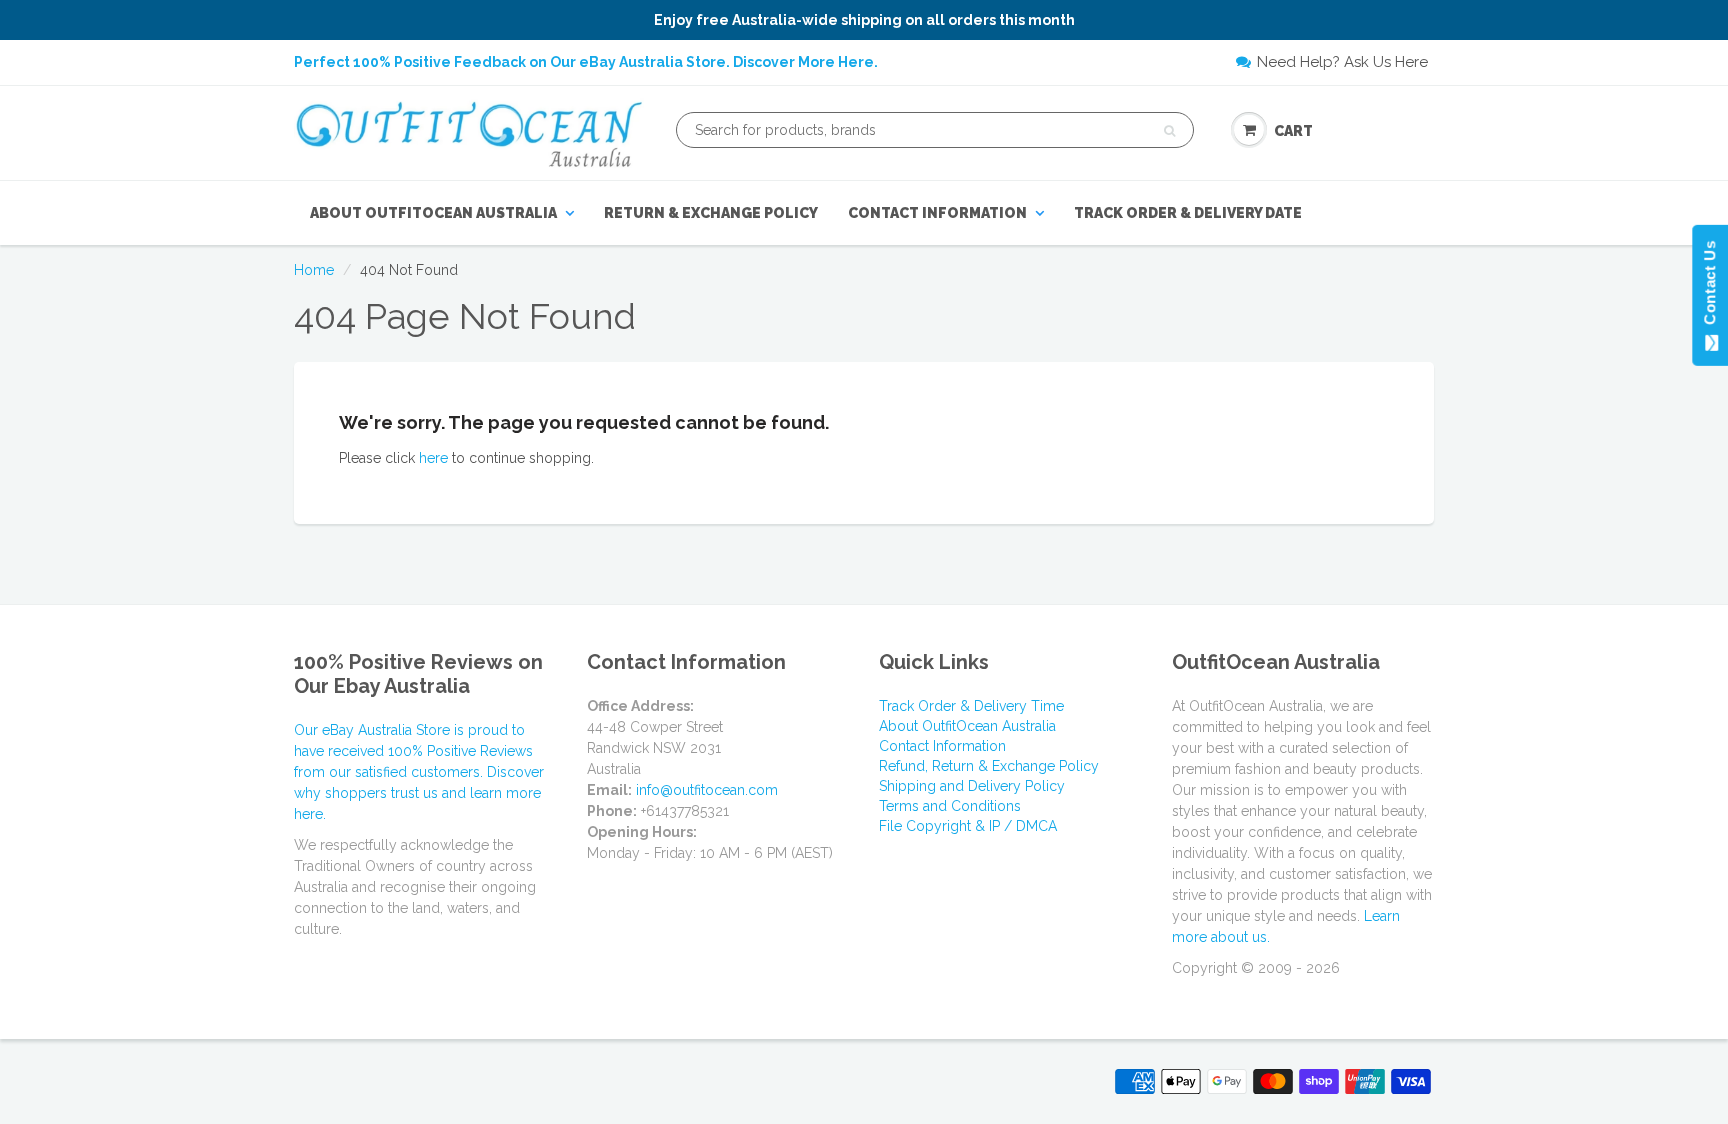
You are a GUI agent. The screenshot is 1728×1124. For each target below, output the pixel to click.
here (433, 458)
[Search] (1169, 131)
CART (1293, 131)
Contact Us (1709, 287)
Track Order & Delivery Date (1188, 213)
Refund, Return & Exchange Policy (989, 766)
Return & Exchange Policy (711, 213)
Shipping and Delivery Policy (972, 786)
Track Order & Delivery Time (971, 706)
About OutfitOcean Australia (433, 213)
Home (314, 270)
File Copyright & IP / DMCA (968, 826)
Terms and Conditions (950, 806)
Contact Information (937, 213)
